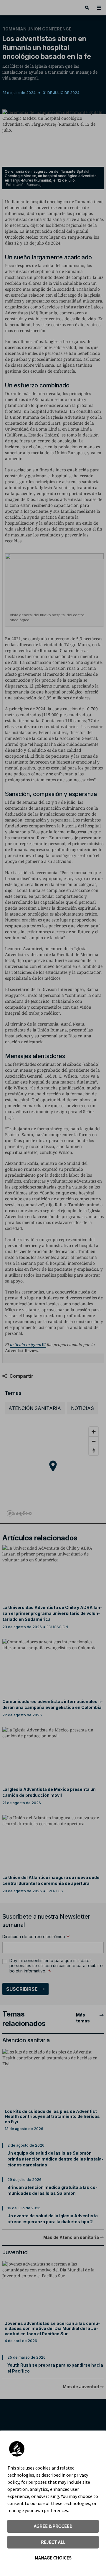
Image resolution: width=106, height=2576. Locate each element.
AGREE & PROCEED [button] (53, 2526)
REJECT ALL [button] (53, 2542)
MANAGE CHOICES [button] (53, 2558)
